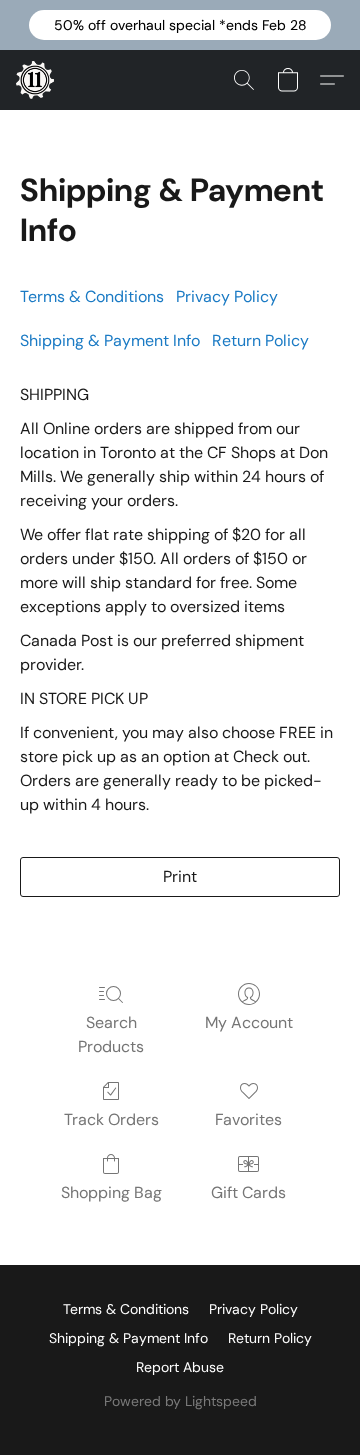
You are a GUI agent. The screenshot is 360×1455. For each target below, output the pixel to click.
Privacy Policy (227, 296)
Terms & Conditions (92, 296)
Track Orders (111, 1119)
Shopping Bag (111, 1192)
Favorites (248, 1119)
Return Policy (260, 340)
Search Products (111, 1034)
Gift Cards (248, 1192)
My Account (249, 1022)
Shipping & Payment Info (128, 1338)
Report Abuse (180, 1367)
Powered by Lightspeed (180, 1401)
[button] (180, 25)
